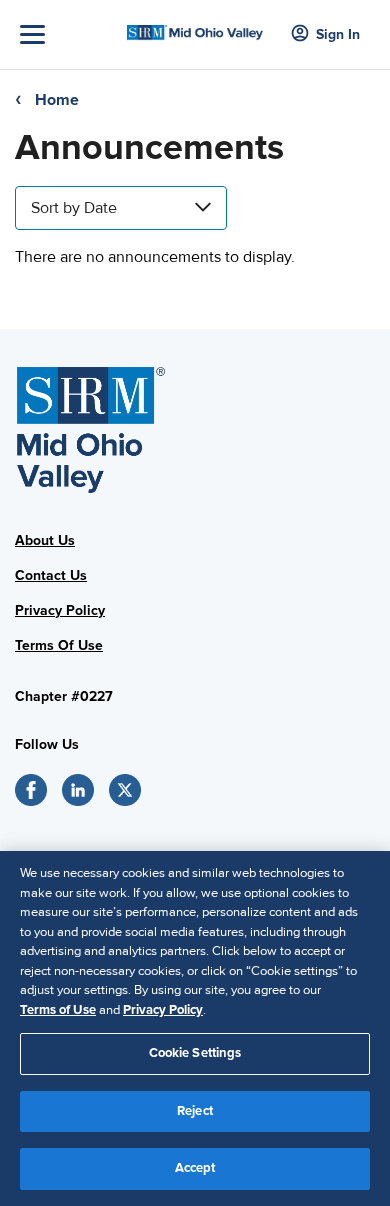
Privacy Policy (60, 610)
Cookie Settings (195, 1053)
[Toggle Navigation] (68, 34)
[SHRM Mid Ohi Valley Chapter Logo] (195, 27)
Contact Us (51, 575)
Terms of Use (58, 1010)
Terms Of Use (59, 645)
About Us (45, 540)
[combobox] (121, 208)
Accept (195, 1168)
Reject (195, 1111)
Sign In (338, 34)
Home (57, 100)
